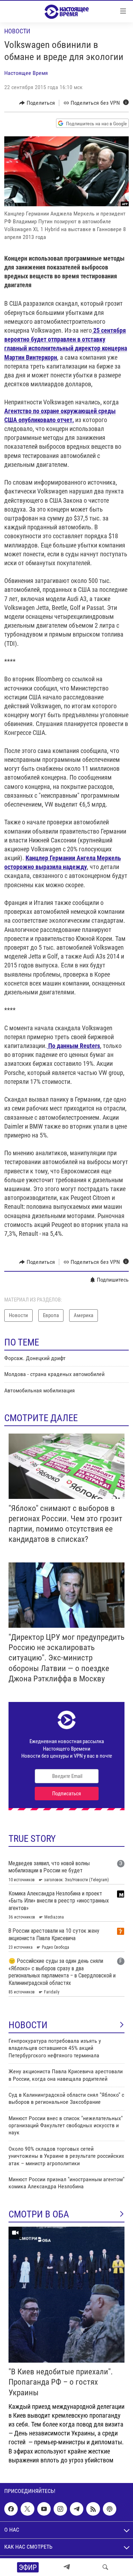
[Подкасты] (110, 2509)
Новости (17, 31)
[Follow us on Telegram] (77, 2509)
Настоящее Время (26, 73)
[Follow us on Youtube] (44, 2509)
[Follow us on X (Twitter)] (27, 2509)
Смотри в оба (39, 2214)
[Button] (37, 103)
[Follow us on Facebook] (11, 2509)
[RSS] (93, 2509)
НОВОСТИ (28, 2025)
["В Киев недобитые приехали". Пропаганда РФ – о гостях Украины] (66, 2295)
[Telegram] (67, 2567)
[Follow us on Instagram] (60, 2509)
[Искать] (105, 2567)
